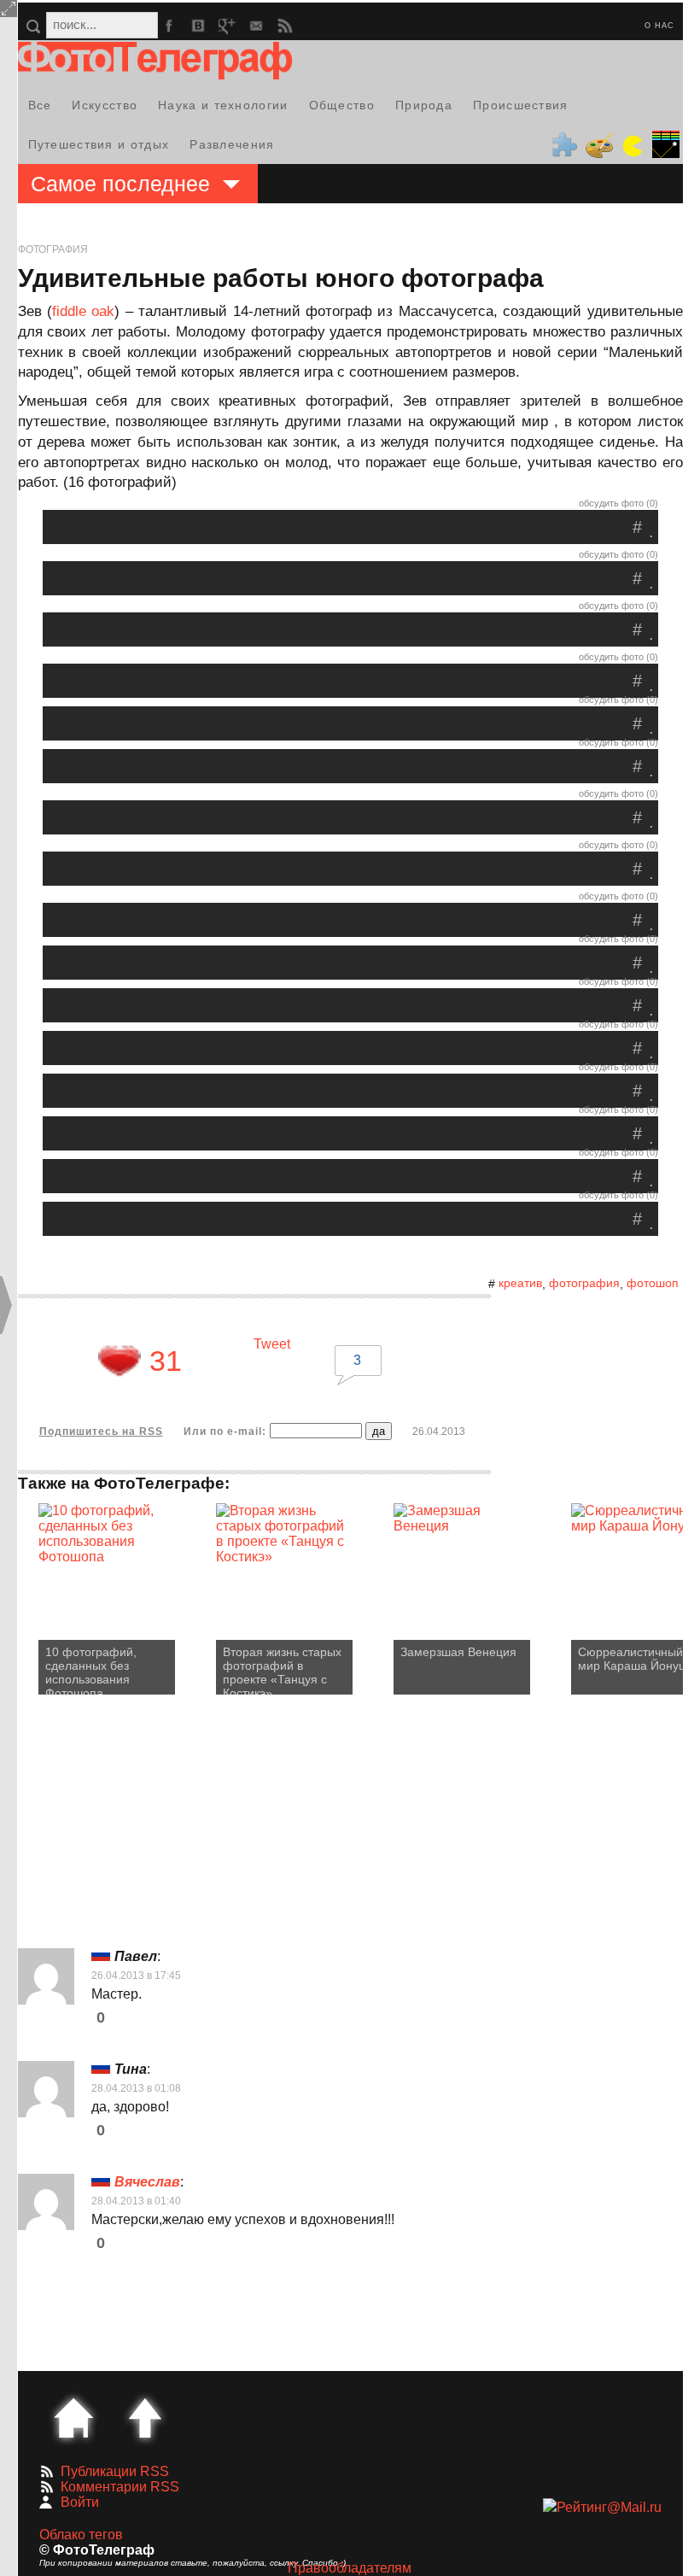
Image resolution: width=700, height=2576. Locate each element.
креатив (520, 1283)
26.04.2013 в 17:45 (136, 1976)
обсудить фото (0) (618, 503)
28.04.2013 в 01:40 (136, 2201)
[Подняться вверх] (145, 2418)
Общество (342, 105)
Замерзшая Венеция (458, 1652)
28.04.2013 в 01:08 (136, 2088)
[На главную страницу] (73, 2418)
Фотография (53, 249)
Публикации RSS (115, 2471)
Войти (80, 2502)
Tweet (272, 1344)
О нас (659, 26)
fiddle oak (83, 311)
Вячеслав (147, 2182)
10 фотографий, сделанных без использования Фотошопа (91, 1670)
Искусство (105, 105)
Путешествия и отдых (99, 144)
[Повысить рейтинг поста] (120, 1361)
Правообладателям (350, 2568)
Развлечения (232, 144)
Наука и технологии (223, 105)
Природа (424, 105)
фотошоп (653, 1283)
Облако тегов (81, 2535)
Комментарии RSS (120, 2487)
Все (40, 105)
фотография (584, 1283)
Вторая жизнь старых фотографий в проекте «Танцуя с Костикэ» (282, 1670)
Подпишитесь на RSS (101, 1431)
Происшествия (521, 105)
